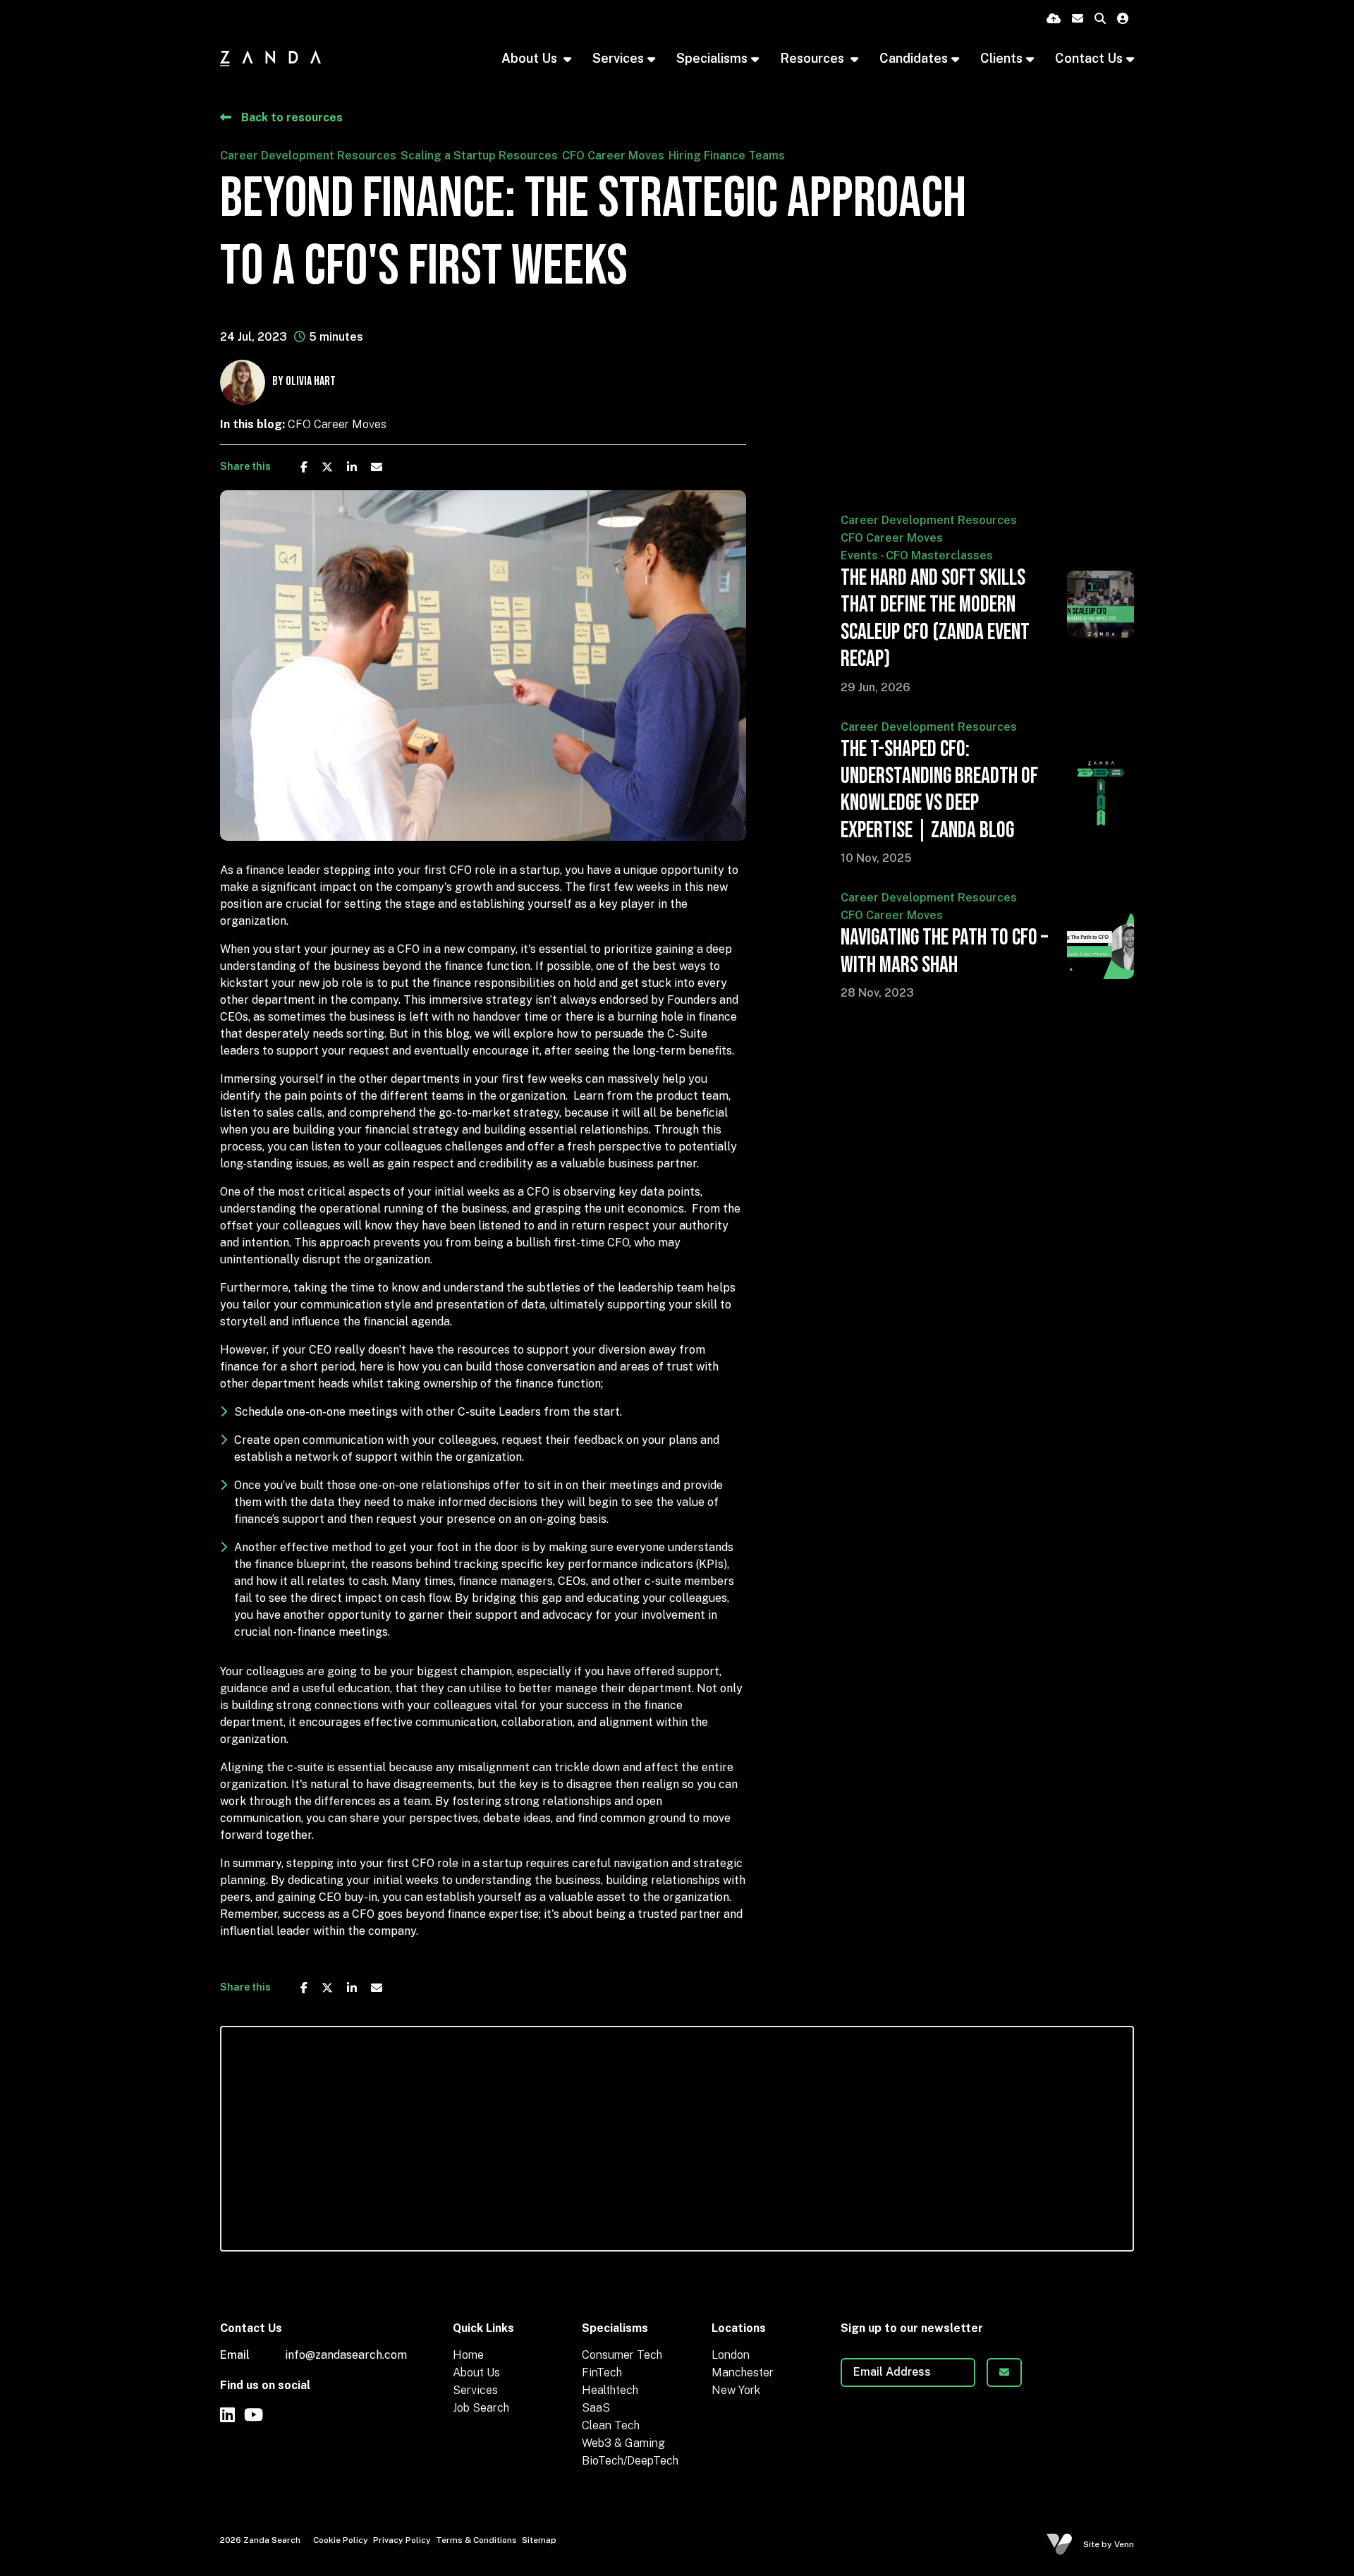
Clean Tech (611, 2425)
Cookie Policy (341, 2540)
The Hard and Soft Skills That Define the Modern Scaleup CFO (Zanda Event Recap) (935, 619)
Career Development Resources (308, 156)
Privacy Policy (402, 2540)
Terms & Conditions (476, 2540)
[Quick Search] (1100, 19)
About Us (531, 58)
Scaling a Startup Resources (479, 156)
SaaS (596, 2408)
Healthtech (610, 2390)
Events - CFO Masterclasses (917, 555)
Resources (813, 58)
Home (468, 2355)
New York (736, 2390)
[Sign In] (1123, 19)
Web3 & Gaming (623, 2443)
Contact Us (1089, 58)
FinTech (602, 2373)
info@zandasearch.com (346, 2355)
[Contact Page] (1078, 19)
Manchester (743, 2373)
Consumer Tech (622, 2355)
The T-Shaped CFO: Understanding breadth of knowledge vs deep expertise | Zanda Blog (939, 790)
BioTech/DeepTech (630, 2461)
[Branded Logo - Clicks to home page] (270, 58)
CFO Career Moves (613, 156)
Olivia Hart (311, 381)
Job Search (481, 2408)
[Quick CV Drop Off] (1054, 19)
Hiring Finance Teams (727, 156)
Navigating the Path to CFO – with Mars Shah (944, 952)
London (731, 2355)
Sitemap (539, 2540)
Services (475, 2390)
